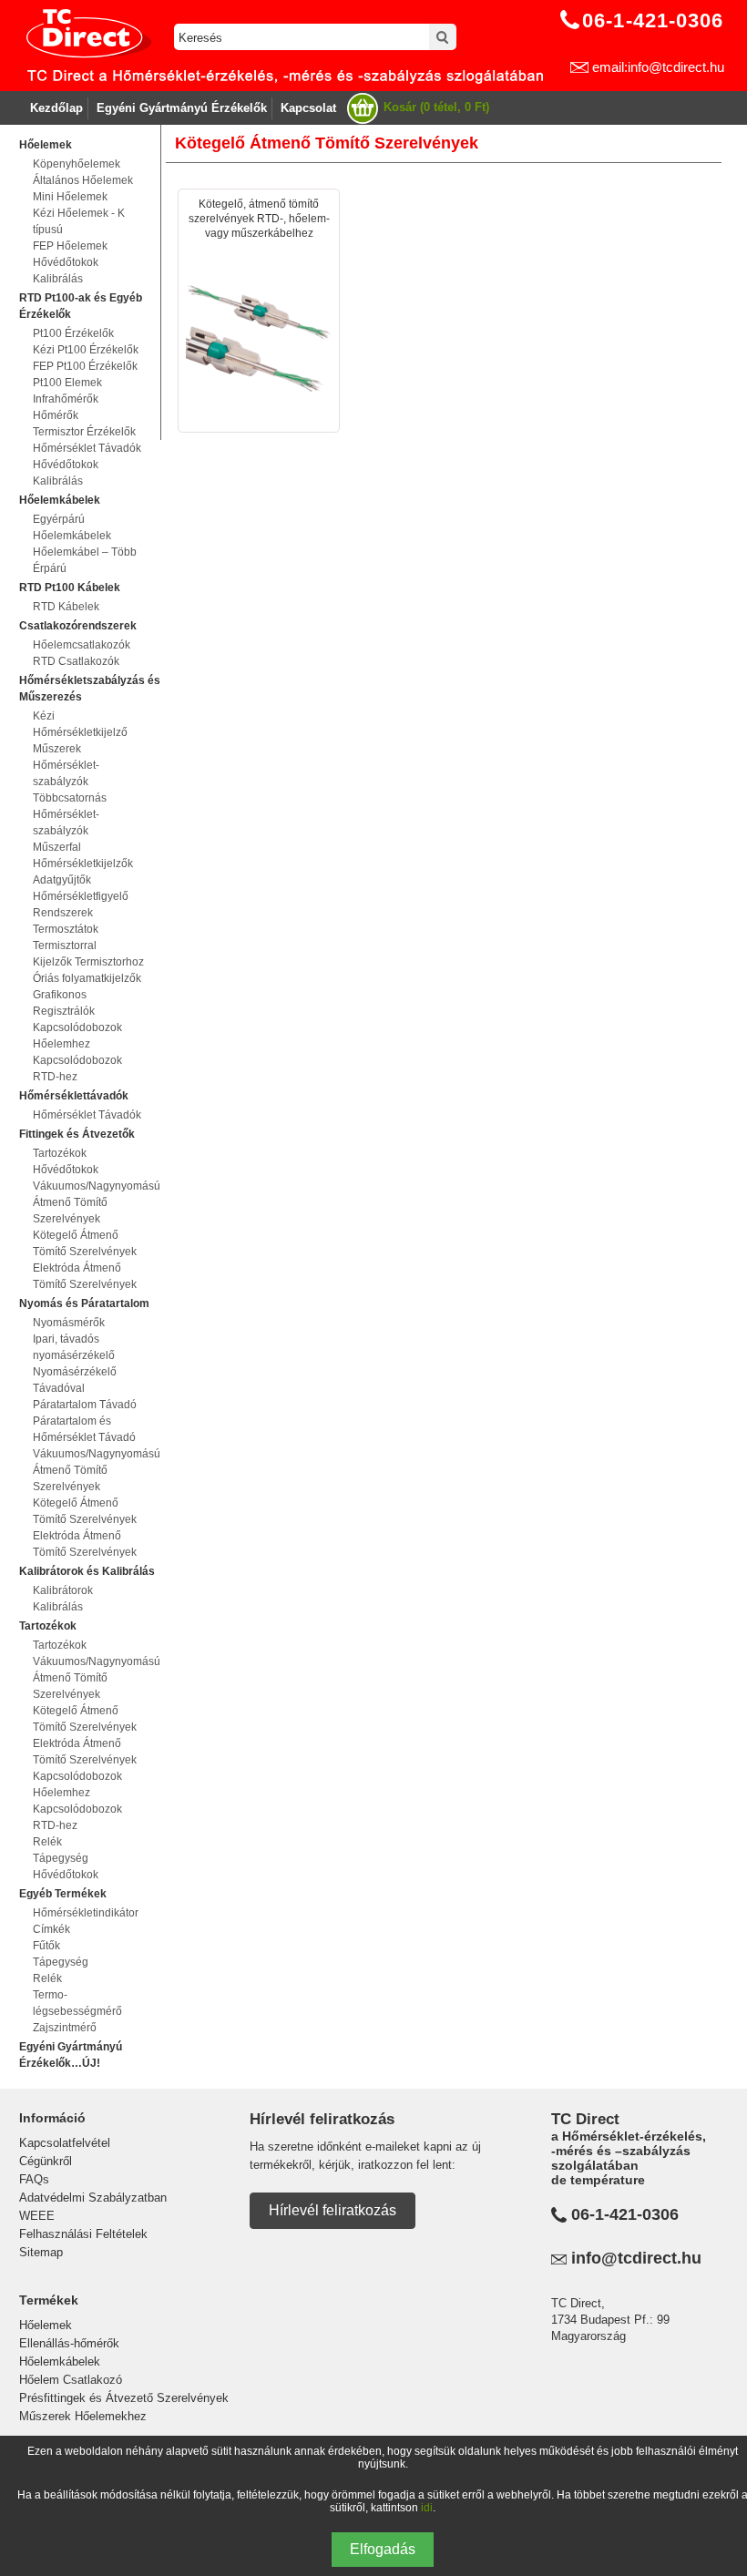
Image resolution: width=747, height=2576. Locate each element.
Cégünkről (46, 2161)
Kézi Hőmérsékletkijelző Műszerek (80, 732)
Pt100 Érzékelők (73, 333)
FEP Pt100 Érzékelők (85, 366)
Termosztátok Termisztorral (66, 937)
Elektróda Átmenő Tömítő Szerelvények (85, 1276)
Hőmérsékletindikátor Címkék (86, 1921)
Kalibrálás (58, 279)
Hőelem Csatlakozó (71, 2380)
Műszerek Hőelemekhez (83, 2416)
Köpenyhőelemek (77, 164)
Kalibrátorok (63, 1590)
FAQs (34, 2179)
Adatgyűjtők (62, 880)
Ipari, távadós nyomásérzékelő (74, 1347)
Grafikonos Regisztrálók (64, 1003)
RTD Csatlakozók (76, 661)
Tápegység (61, 1858)
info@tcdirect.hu (636, 2258)
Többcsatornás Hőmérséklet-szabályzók (70, 814)
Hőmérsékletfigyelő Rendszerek (81, 905)
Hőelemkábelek (60, 2361)
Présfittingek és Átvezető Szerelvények (124, 2398)
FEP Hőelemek (70, 246)
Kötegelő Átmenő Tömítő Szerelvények (85, 1243)
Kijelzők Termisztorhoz (88, 962)
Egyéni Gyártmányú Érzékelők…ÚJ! (71, 2055)
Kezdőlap (56, 108)
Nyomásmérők (69, 1323)
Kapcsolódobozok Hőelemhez (77, 1036)
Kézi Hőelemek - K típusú (79, 221)
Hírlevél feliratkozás (333, 2210)
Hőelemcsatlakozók (82, 645)
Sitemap (41, 2252)
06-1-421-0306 (625, 2214)
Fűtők (46, 1946)
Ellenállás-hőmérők (69, 2343)
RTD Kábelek (66, 607)
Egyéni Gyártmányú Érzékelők (182, 108)
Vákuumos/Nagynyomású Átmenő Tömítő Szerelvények (90, 1202)
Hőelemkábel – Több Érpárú (85, 560)
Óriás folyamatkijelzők (87, 978)
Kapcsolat (308, 108)
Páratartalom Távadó (85, 1405)
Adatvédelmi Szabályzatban (93, 2198)
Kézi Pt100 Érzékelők (86, 350)
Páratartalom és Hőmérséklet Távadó (84, 1429)
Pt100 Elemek (67, 383)
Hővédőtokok (66, 262)
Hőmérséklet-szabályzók (66, 773)
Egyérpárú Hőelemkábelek (72, 527)
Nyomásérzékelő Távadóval (75, 1380)
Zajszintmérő (65, 2028)
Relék (47, 1842)
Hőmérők (56, 415)
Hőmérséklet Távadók (87, 448)
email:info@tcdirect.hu (658, 67)
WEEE (37, 2216)
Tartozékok (60, 1153)
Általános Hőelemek (83, 180)
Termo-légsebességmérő (77, 2003)
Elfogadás (383, 2549)
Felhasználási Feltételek (83, 2234)
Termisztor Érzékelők (84, 432)
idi (427, 2508)
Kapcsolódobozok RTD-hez (77, 1068)
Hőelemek (46, 2325)
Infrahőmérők (66, 399)
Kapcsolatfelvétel (65, 2143)
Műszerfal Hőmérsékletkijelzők (83, 855)
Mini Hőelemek (70, 197)
